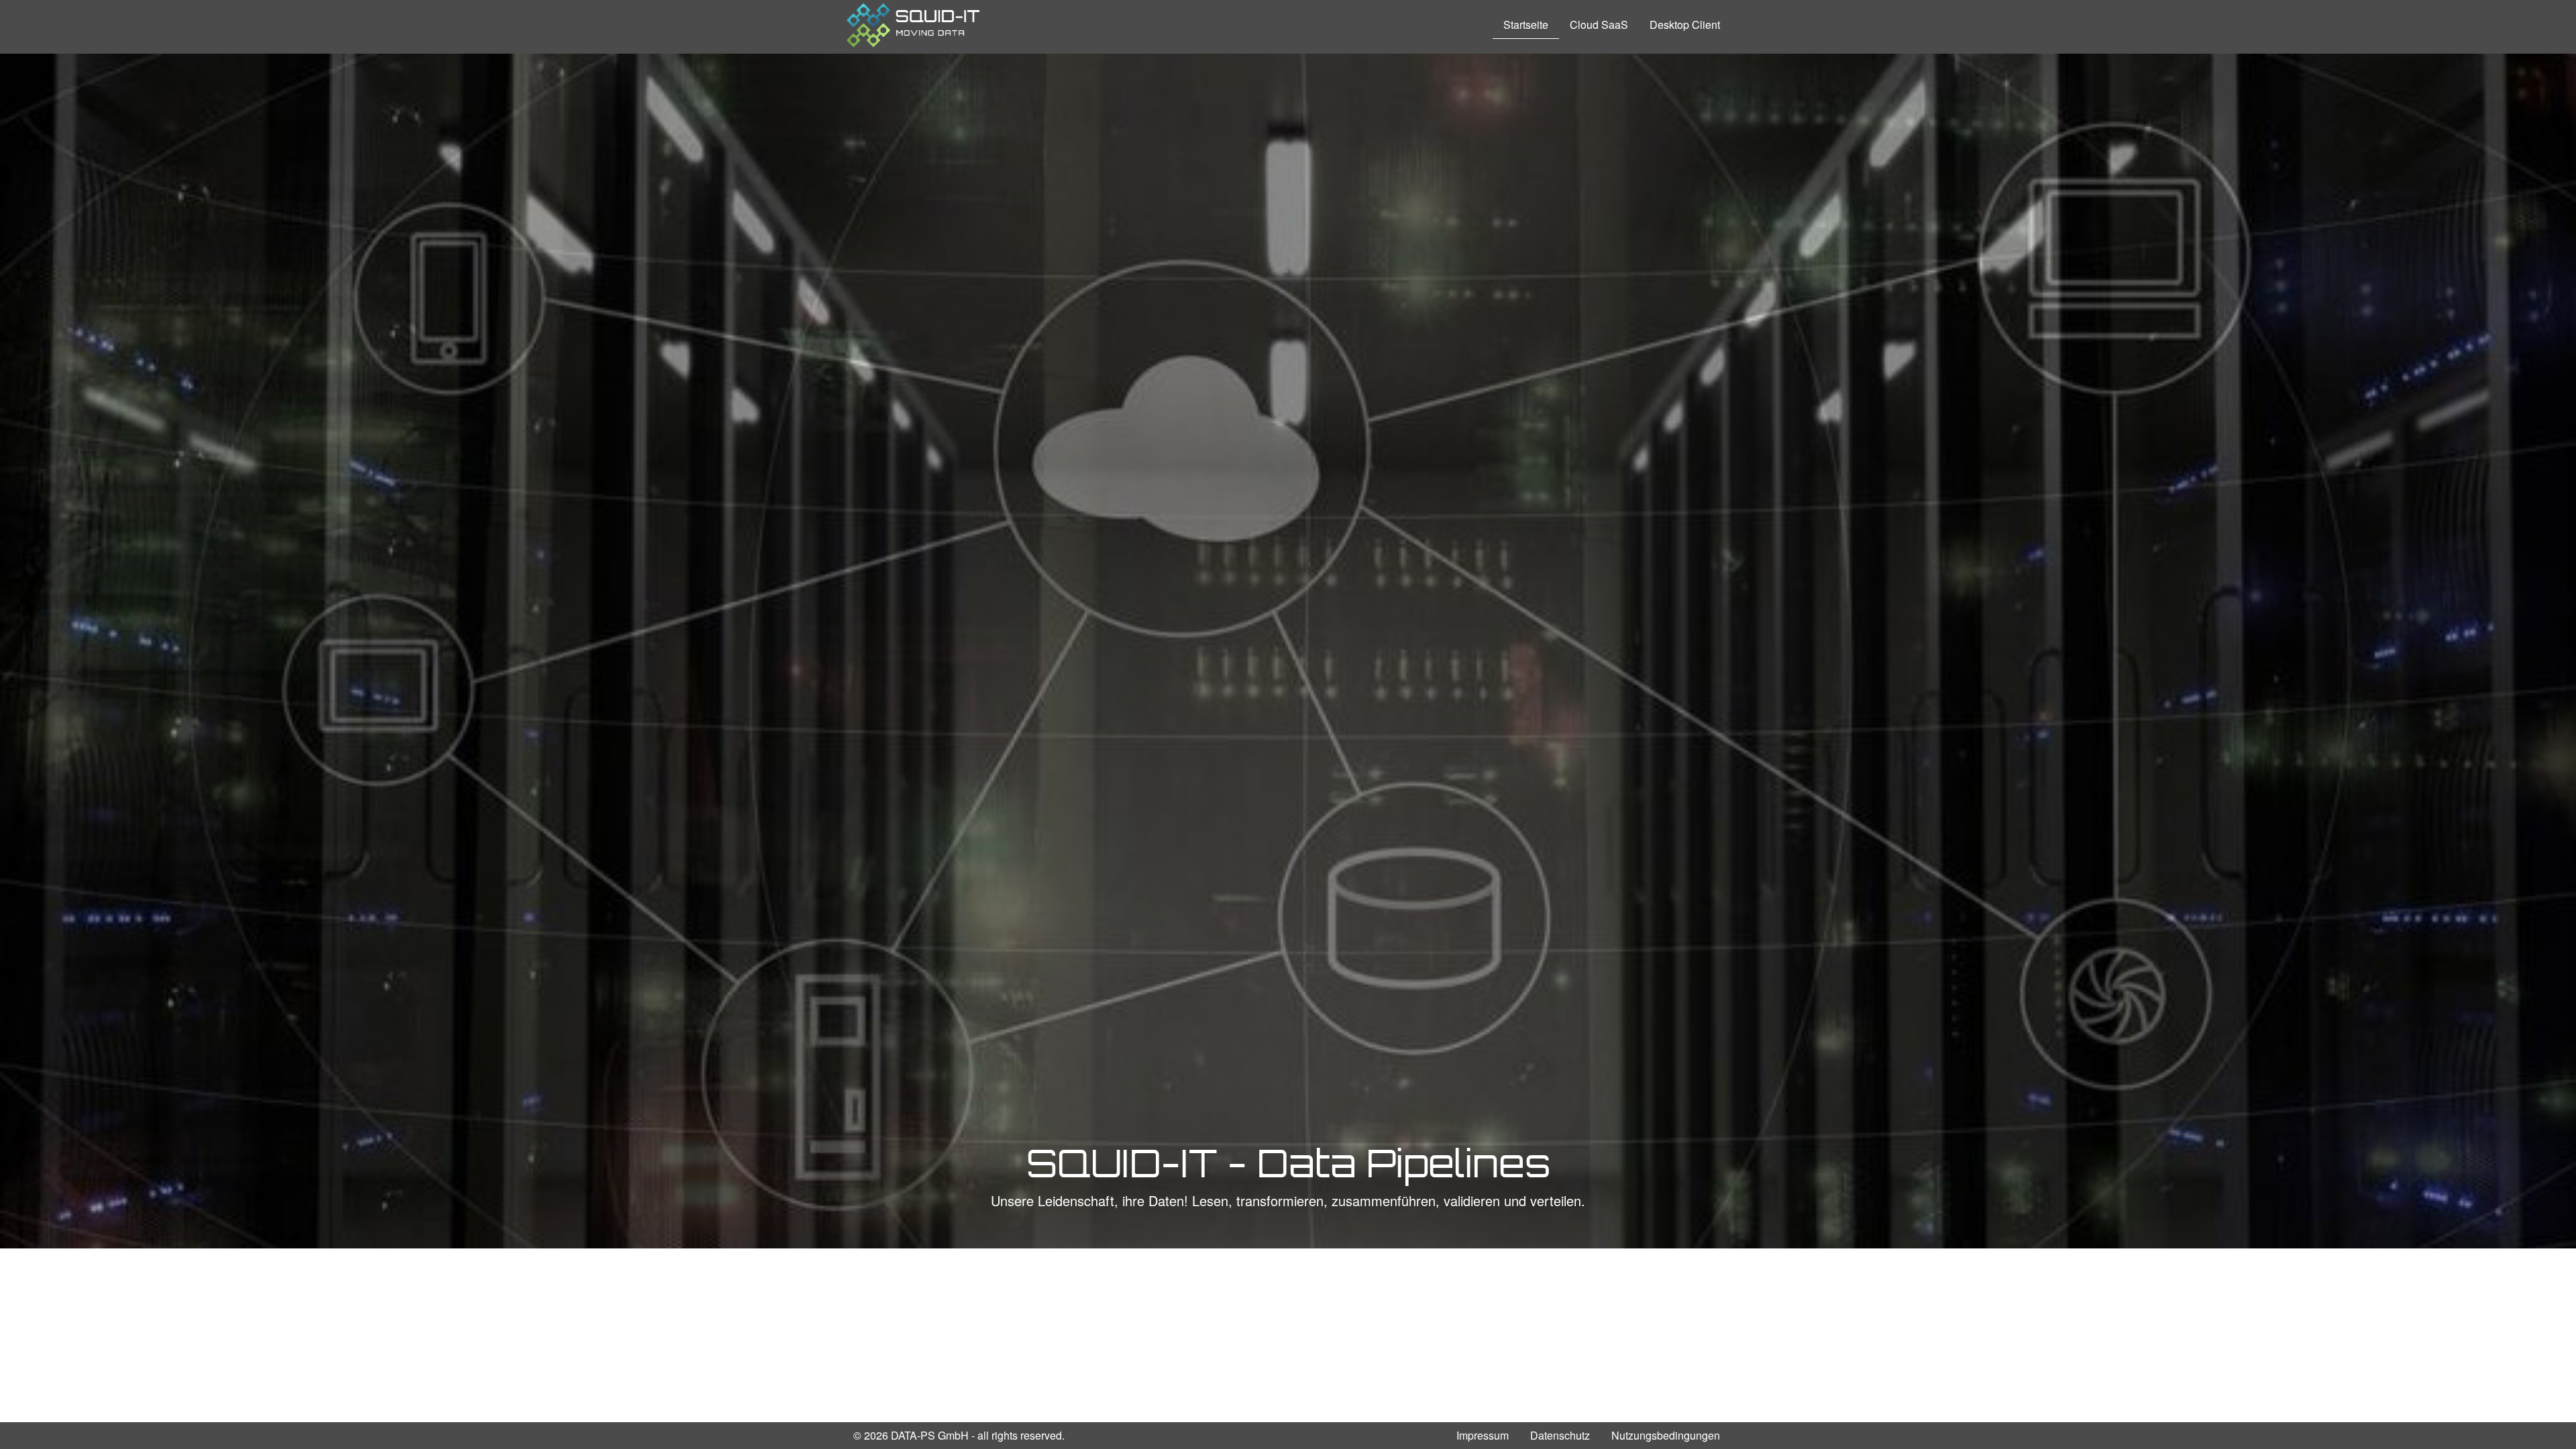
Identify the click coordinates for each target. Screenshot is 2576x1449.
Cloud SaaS (1599, 24)
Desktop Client (1685, 24)
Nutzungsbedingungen (1666, 1435)
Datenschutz (1560, 1435)
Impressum (1483, 1435)
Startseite (1526, 24)
